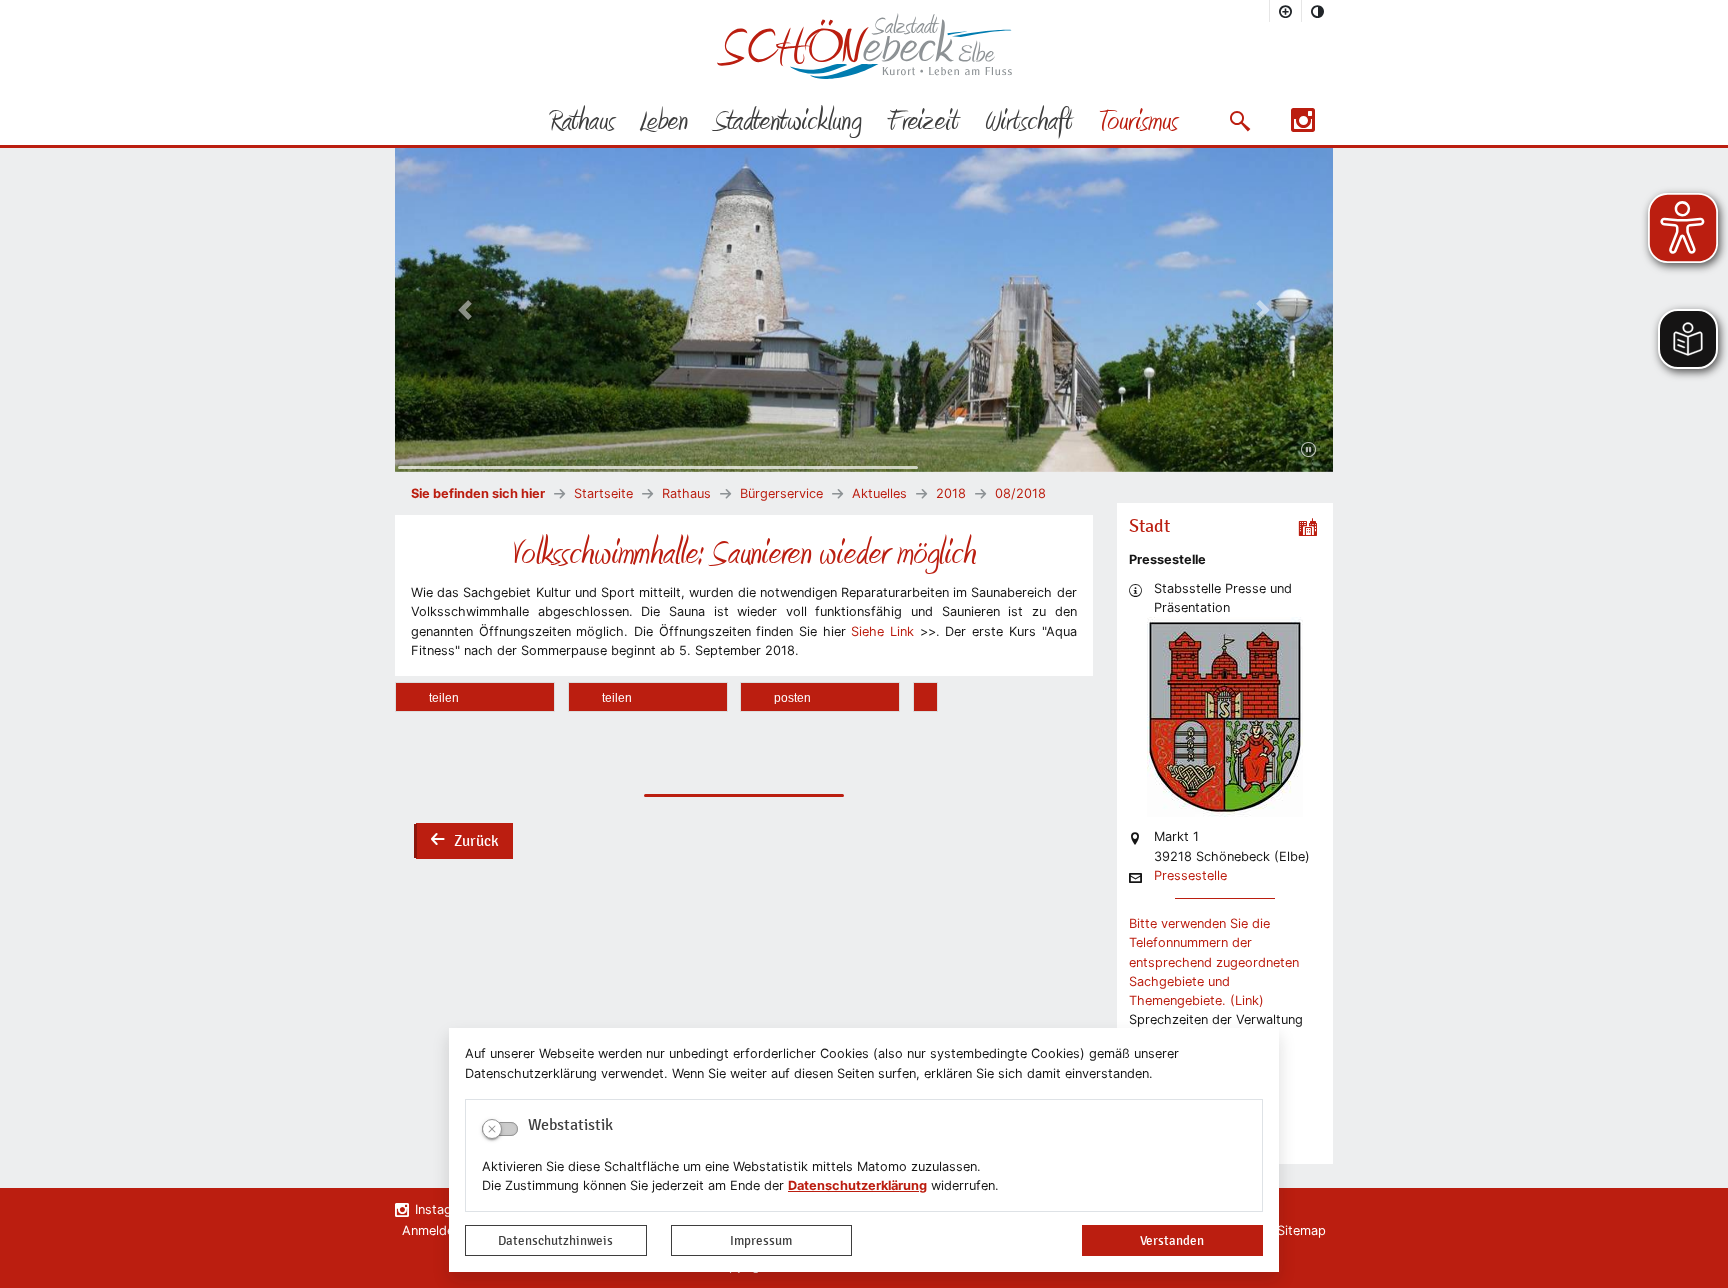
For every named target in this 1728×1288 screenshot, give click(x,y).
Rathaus (686, 493)
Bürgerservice (781, 493)
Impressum (761, 1240)
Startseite (603, 493)
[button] (1239, 121)
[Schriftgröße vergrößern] (1286, 11)
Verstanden (1172, 1240)
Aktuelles (879, 493)
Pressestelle (1190, 876)
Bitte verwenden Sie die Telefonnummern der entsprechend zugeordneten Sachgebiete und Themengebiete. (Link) (1214, 962)
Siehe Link (882, 631)
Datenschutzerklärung (857, 1185)
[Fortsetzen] (1308, 450)
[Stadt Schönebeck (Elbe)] (864, 74)
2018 (951, 493)
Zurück (464, 843)
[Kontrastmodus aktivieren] (1318, 11)
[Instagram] (1303, 126)
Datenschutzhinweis (555, 1240)
